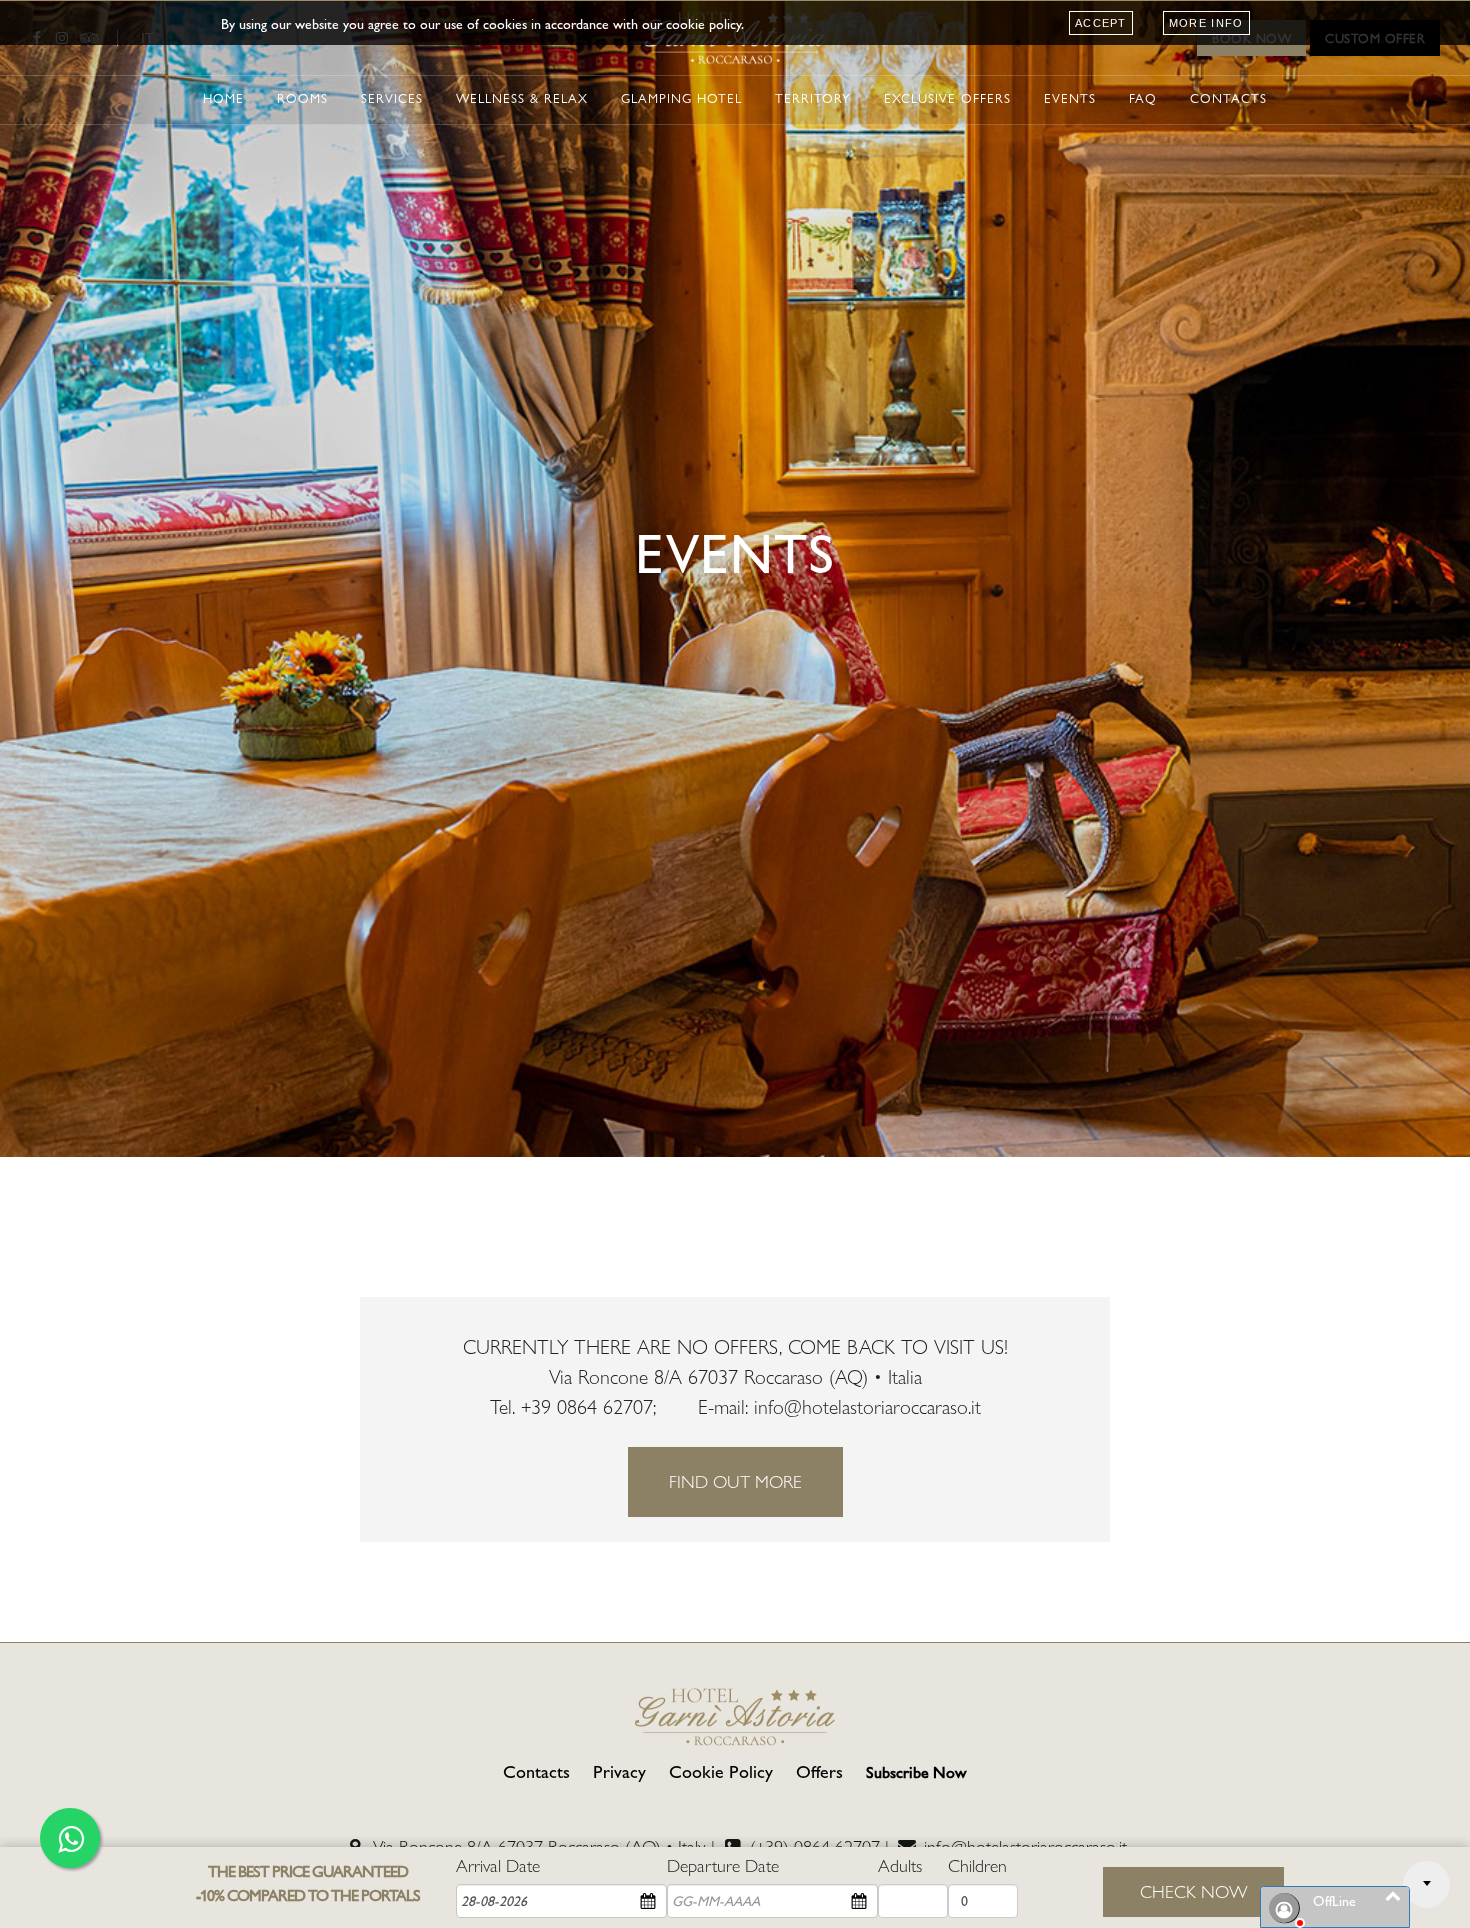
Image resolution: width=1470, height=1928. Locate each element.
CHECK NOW (1194, 1891)
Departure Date (723, 1865)
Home (223, 98)
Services (392, 98)
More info (1206, 23)
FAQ (1143, 98)
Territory (813, 98)
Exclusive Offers (947, 98)
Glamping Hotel (681, 98)
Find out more (735, 1481)
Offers (819, 1772)
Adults (900, 1865)
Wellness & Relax (522, 98)
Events (1070, 98)
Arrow (1426, 1884)
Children (977, 1865)
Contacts (1228, 98)
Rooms (302, 98)
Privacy (619, 1772)
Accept (1101, 23)
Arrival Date (498, 1865)
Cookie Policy (721, 1772)
